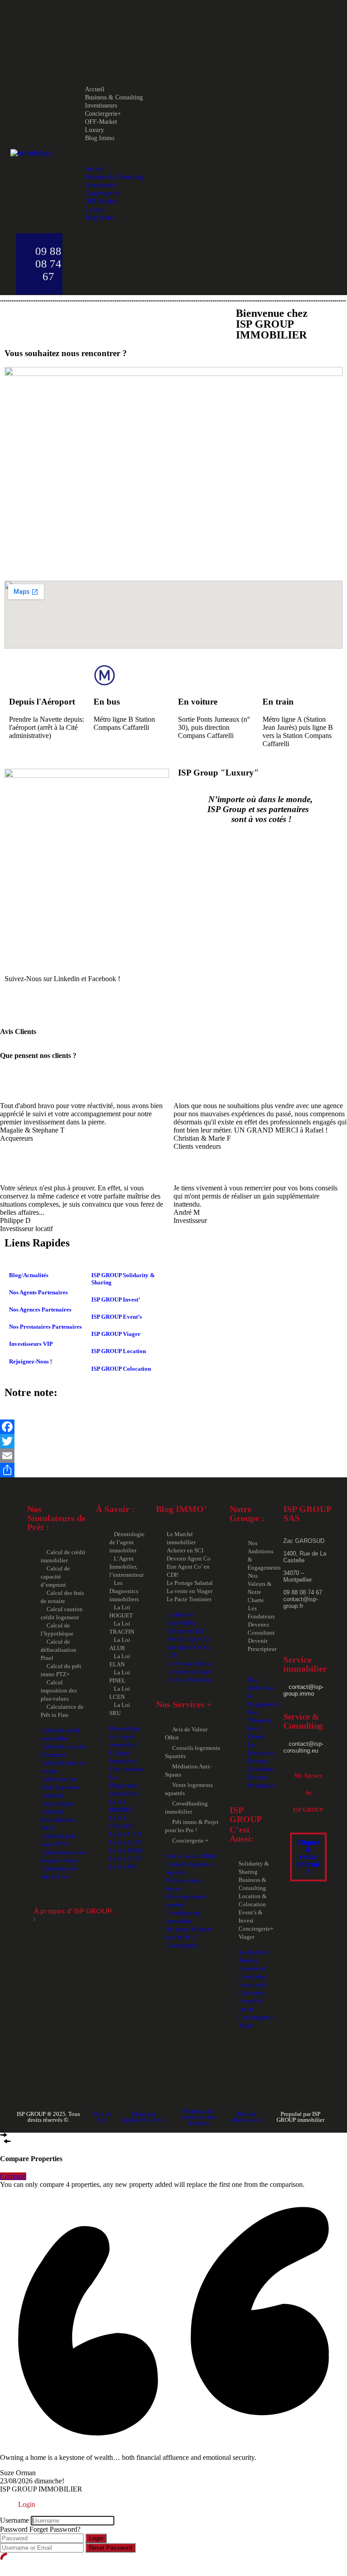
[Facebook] (173, 1427)
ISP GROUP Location (119, 1351)
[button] (184, 153)
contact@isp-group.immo (303, 1690)
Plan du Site (102, 2117)
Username (14, 2520)
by (308, 1793)
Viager (246, 1937)
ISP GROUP (308, 1810)
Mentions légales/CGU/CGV (144, 2117)
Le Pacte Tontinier (189, 1599)
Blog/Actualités (29, 1275)
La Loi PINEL (126, 1850)
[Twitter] (173, 1441)
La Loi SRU (124, 1867)
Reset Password (110, 2548)
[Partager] (173, 1470)
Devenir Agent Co (189, 1558)
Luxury (94, 130)
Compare (13, 2176)
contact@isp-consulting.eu (303, 1747)
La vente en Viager (190, 1591)
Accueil (95, 89)
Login (96, 2538)
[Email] (173, 1456)
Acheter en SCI (185, 1550)
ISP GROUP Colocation (121, 1369)
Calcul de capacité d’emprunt (55, 1577)
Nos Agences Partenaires (40, 1309)
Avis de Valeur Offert (190, 1856)
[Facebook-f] (16, 1003)
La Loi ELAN (126, 1842)
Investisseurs (101, 106)
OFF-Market (101, 122)
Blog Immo (100, 138)
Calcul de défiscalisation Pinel (59, 1650)
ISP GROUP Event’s (117, 1317)
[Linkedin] (40, 1003)
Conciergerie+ (103, 114)
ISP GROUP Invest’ (116, 1300)
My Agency (308, 1775)
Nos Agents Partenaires (38, 1292)
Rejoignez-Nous (29, 1361)
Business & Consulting (114, 97)
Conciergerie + (190, 1840)
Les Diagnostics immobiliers (124, 1591)
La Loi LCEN (126, 1859)
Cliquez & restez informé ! (308, 1857)
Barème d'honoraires (247, 2117)
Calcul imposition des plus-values (59, 1690)
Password (14, 2529)
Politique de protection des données (199, 2117)
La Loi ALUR (126, 1834)
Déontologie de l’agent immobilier (127, 1542)
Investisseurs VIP (31, 1344)
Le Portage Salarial (190, 1583)
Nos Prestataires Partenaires (45, 1327)
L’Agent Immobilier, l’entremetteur (127, 1567)
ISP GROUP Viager (116, 1334)
